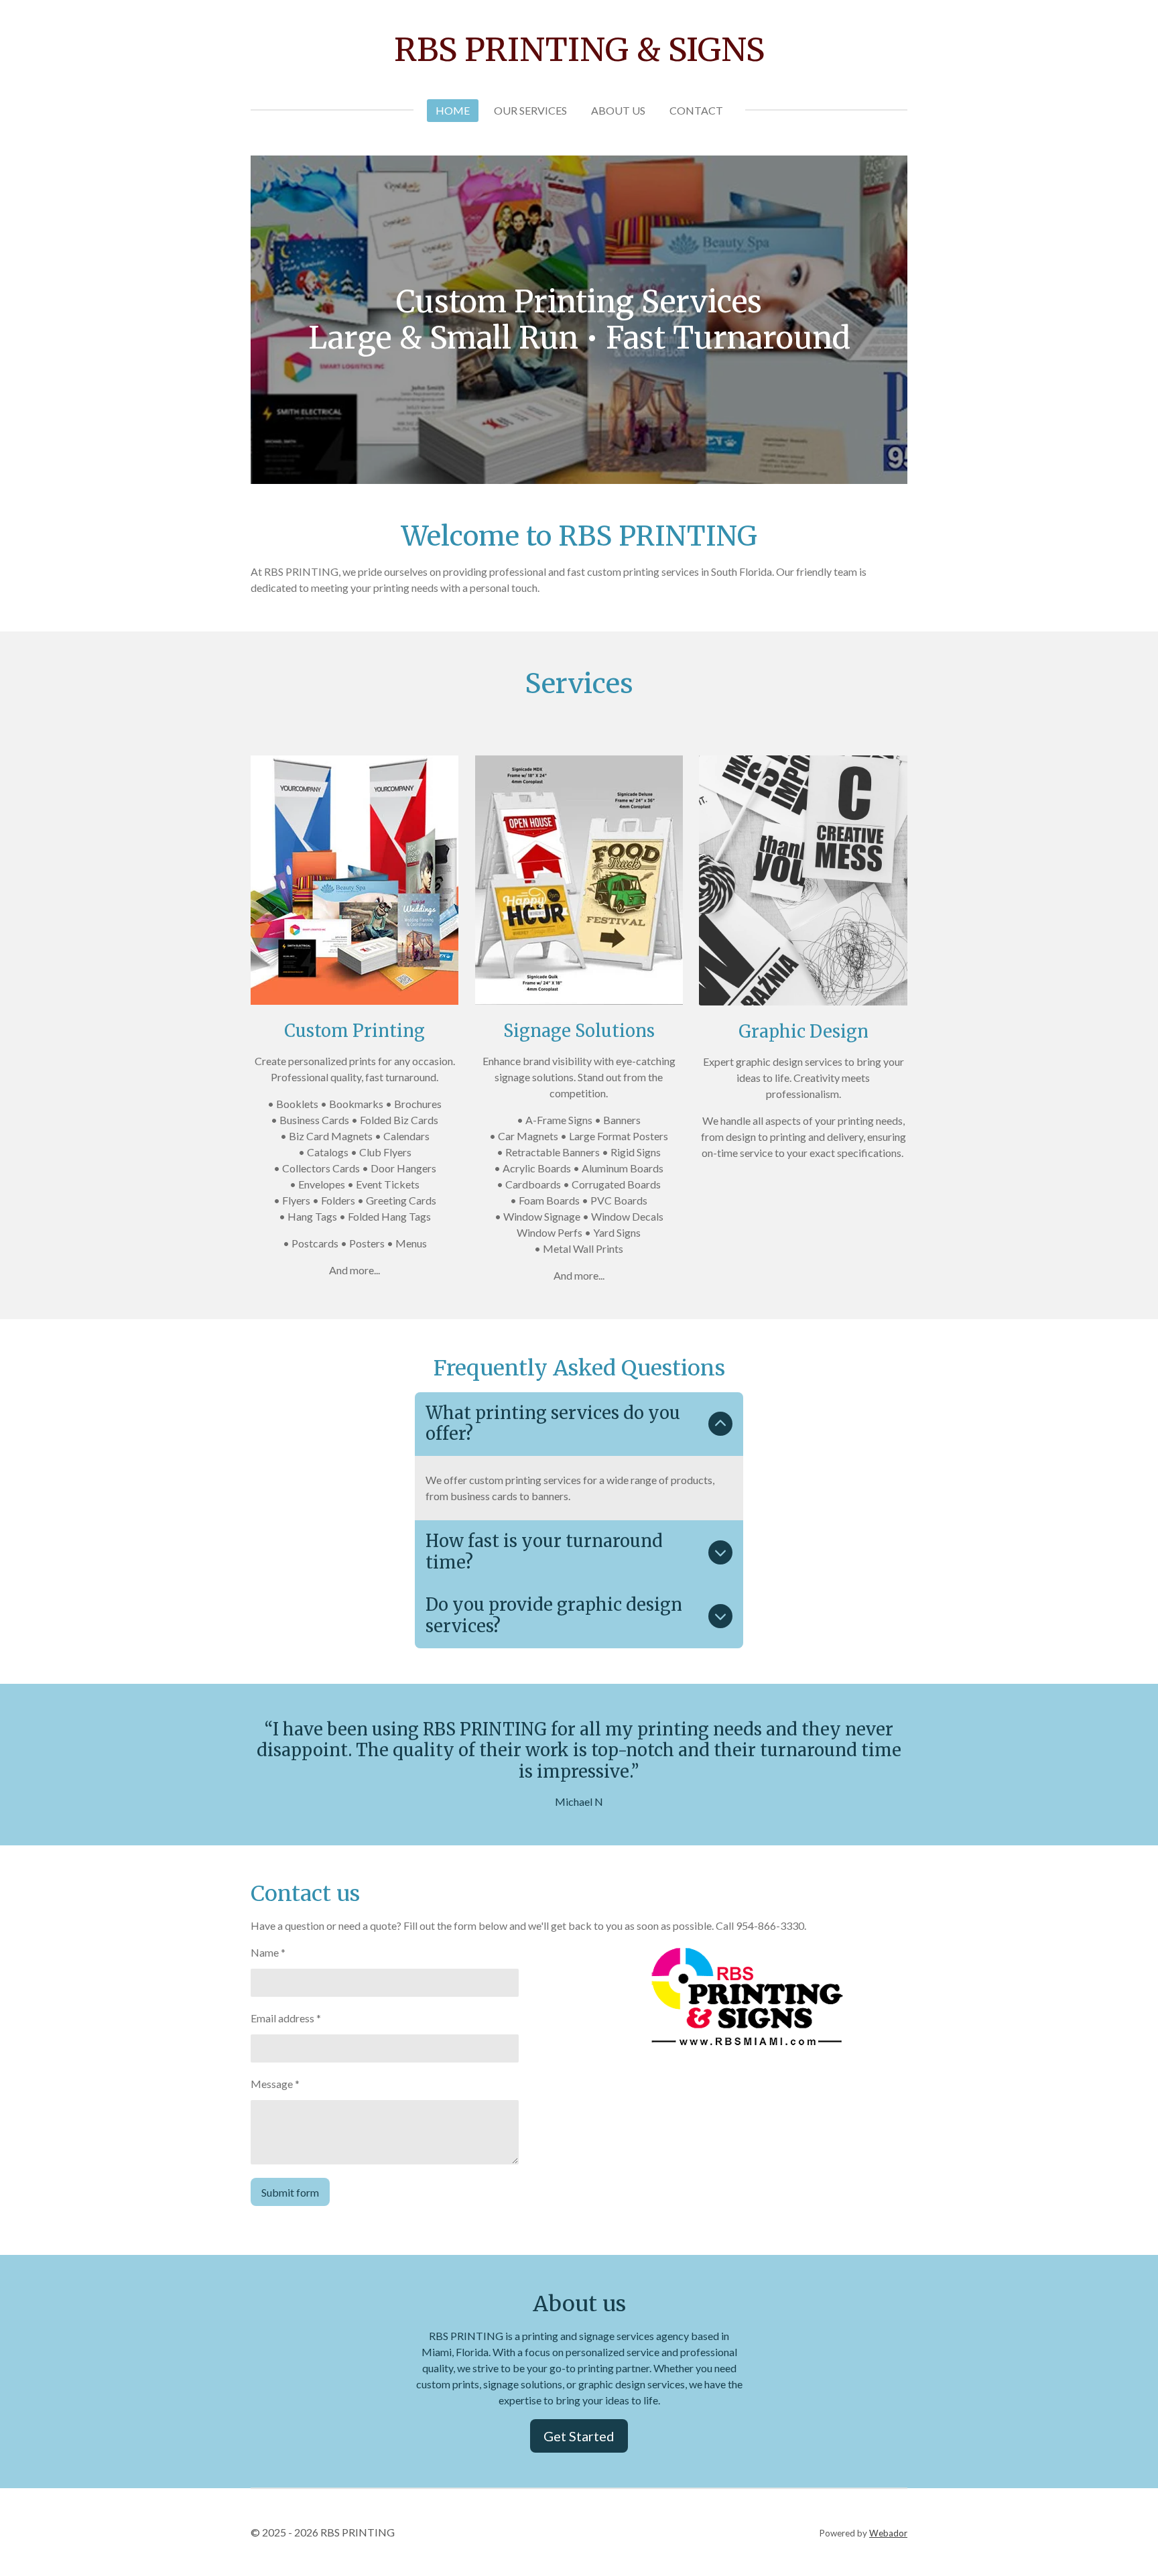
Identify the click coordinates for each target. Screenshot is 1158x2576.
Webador (888, 2533)
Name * (268, 1952)
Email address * (286, 2018)
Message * (275, 2084)
